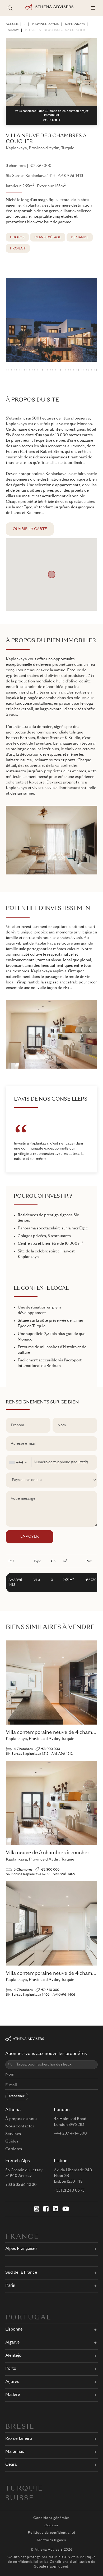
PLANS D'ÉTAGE (48, 238)
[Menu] (93, 8)
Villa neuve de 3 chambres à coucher (55, 30)
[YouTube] (66, 2209)
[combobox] (19, 1462)
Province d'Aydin (46, 24)
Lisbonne (14, 2330)
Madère (13, 2395)
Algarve (13, 2343)
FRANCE (22, 2237)
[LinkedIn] (55, 2209)
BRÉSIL (20, 2427)
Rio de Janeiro (19, 2439)
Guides (12, 2141)
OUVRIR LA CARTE (30, 529)
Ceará (11, 2465)
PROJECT (18, 249)
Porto (11, 2369)
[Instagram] (37, 2209)
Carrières (14, 2149)
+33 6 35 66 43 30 (21, 2185)
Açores (12, 2382)
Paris (10, 2286)
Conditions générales (51, 2518)
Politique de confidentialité (51, 2533)
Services (13, 2134)
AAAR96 (14, 30)
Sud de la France (21, 2273)
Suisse (20, 2499)
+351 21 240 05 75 (69, 2191)
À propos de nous (21, 2119)
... (25, 24)
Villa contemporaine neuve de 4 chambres (54, 1732)
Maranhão (15, 2452)
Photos (17, 238)
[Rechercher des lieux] (10, 8)
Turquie (24, 2489)
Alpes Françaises (21, 2249)
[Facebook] (46, 2209)
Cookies (51, 2525)
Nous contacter (20, 2126)
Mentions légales (51, 2540)
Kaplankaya (75, 24)
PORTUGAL (28, 2318)
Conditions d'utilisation (70, 2562)
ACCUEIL (12, 24)
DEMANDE (80, 238)
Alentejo (13, 2356)
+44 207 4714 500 (70, 2133)
